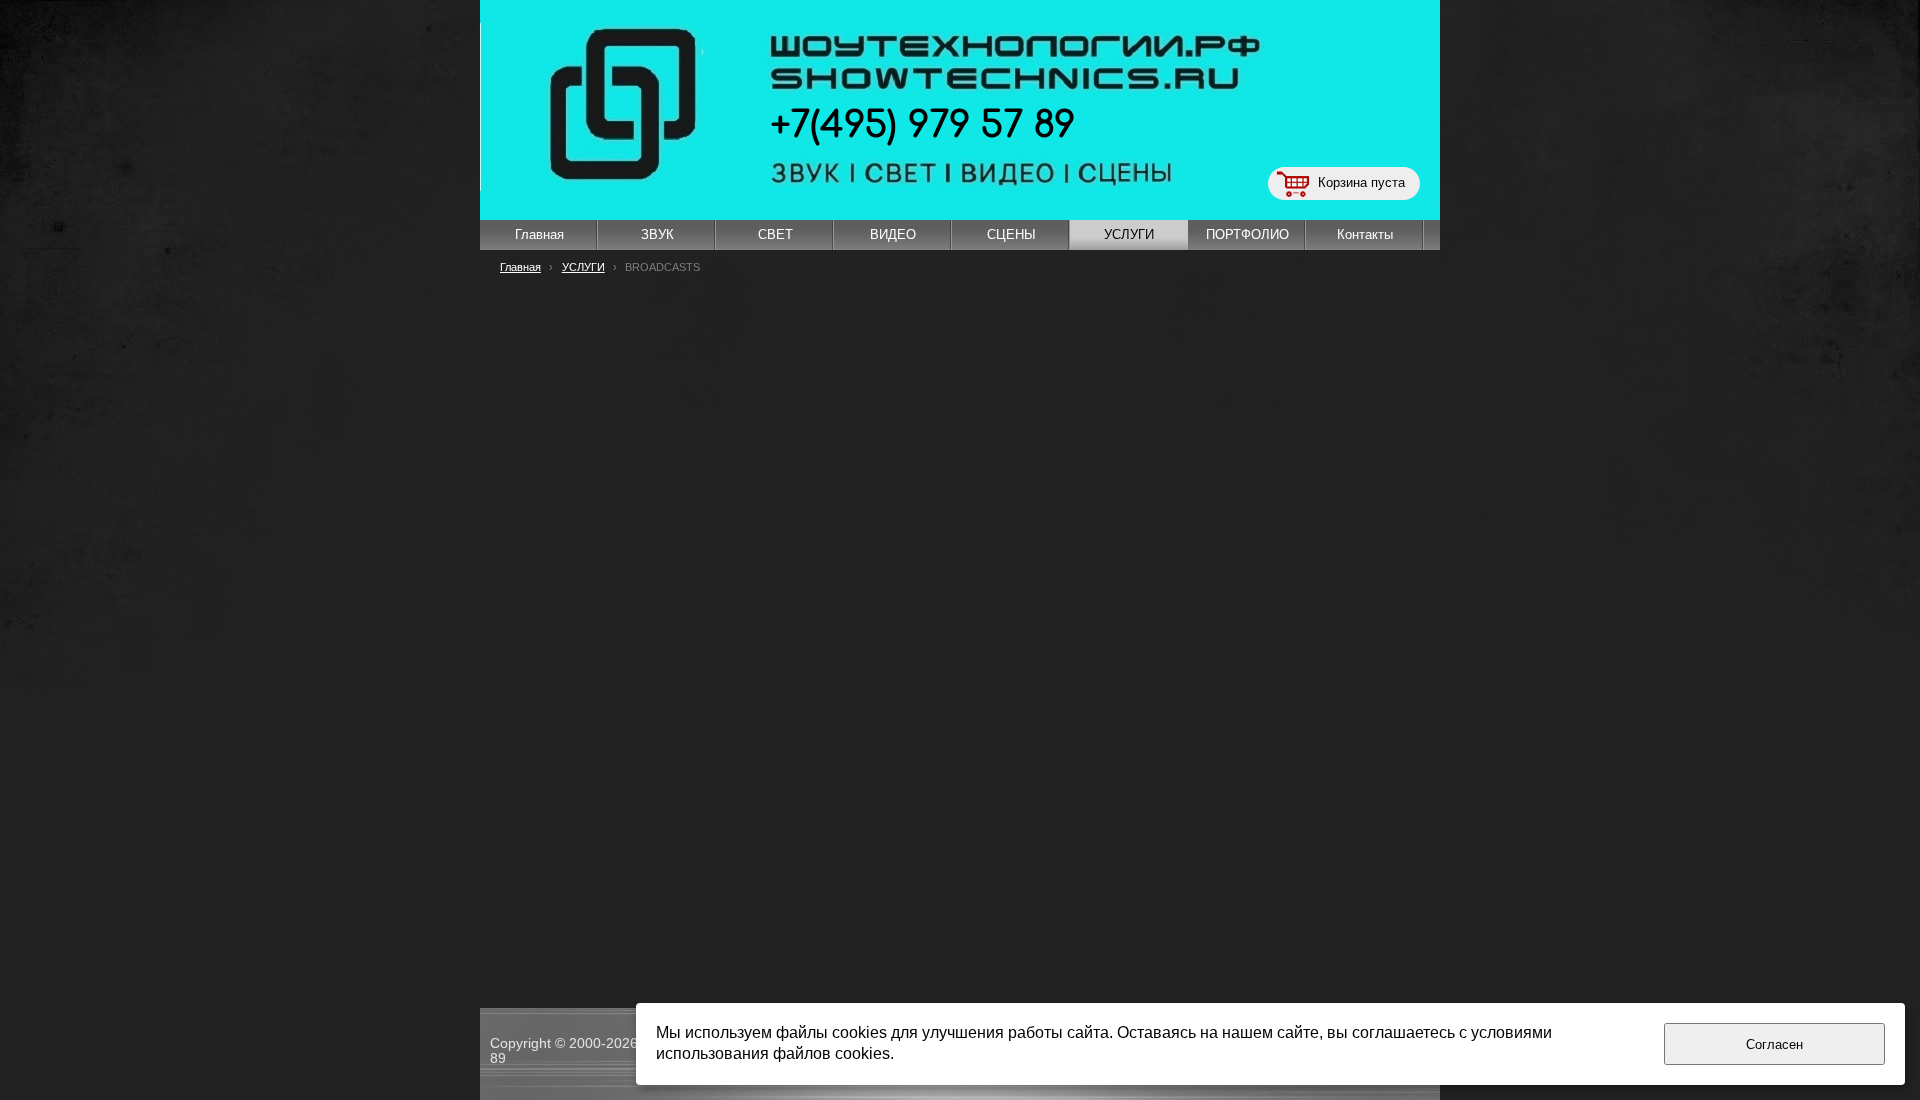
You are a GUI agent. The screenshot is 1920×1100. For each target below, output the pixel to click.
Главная (520, 267)
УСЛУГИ (583, 267)
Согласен (1774, 1044)
